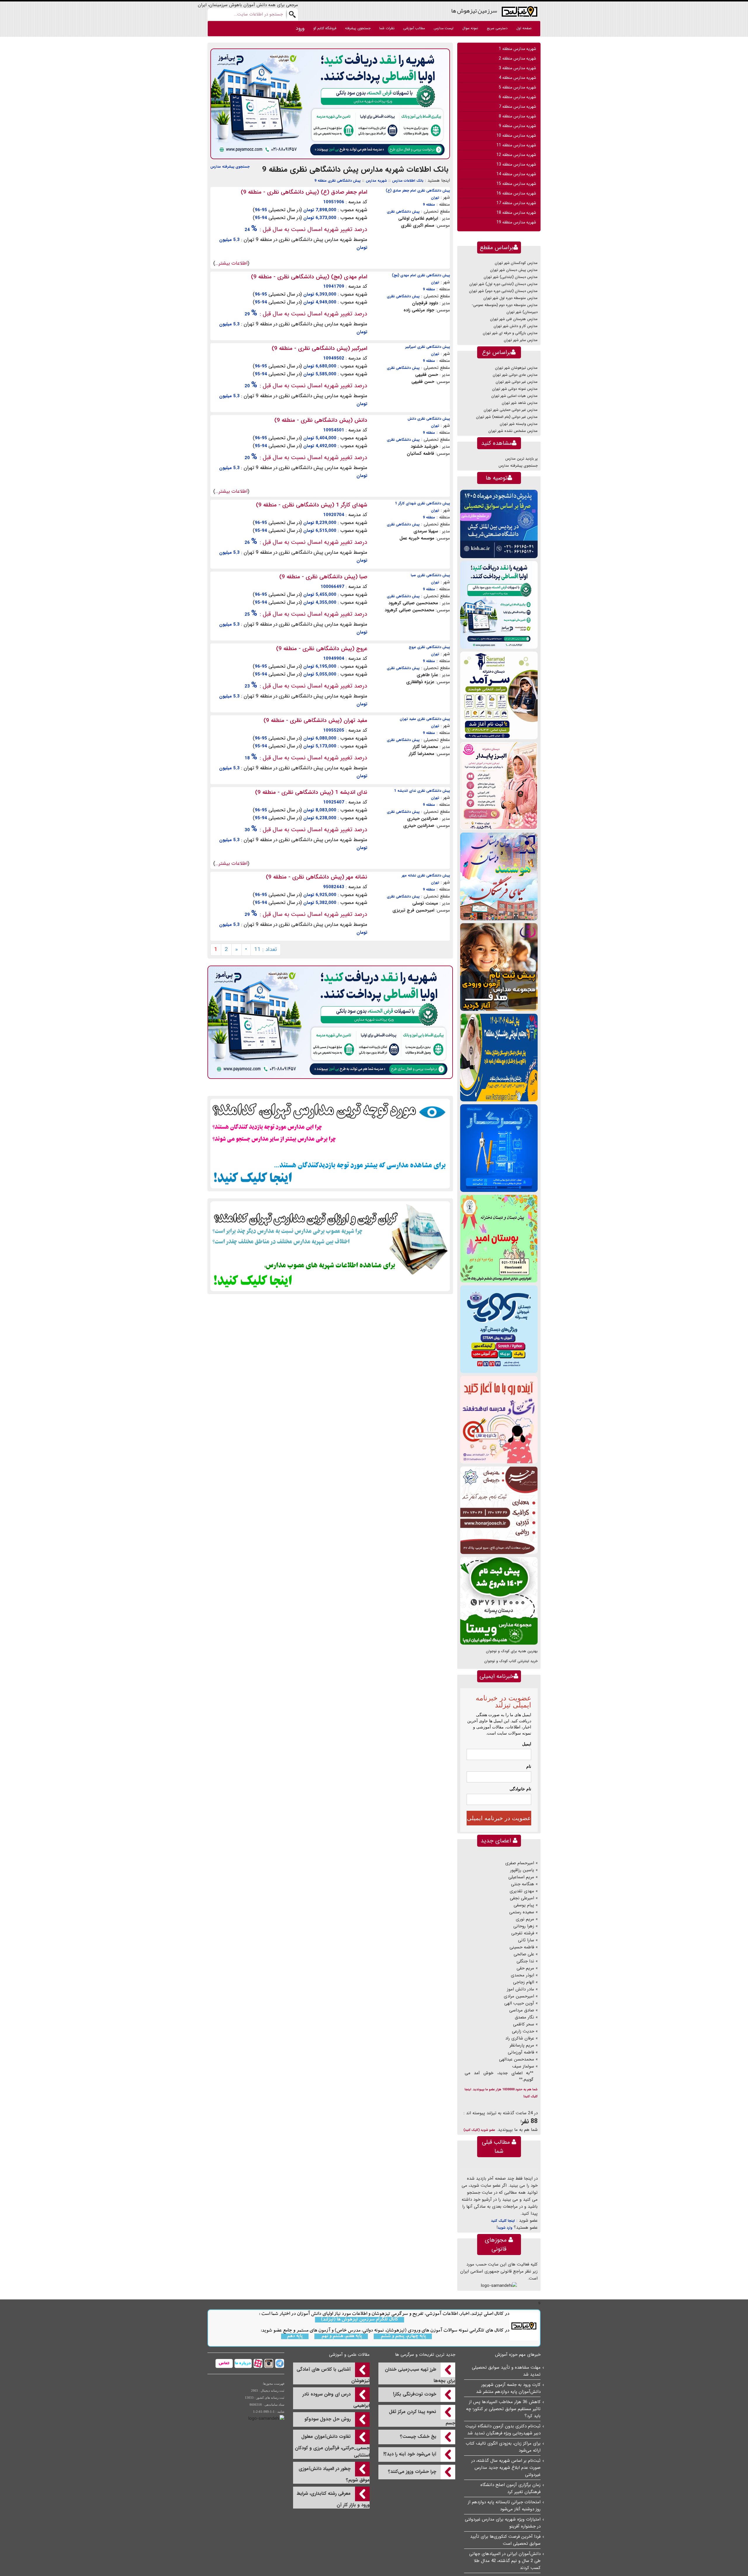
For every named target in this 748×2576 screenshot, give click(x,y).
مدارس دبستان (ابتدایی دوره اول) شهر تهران (503, 284)
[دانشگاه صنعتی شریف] (499, 524)
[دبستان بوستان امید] (499, 1238)
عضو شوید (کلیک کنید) (479, 2130)
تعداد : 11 (266, 949)
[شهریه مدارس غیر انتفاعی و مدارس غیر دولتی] (330, 1246)
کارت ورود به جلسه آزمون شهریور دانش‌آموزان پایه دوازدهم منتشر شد (508, 2388)
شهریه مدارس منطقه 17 (516, 203)
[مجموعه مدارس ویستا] (499, 1601)
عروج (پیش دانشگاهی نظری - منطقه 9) (322, 649)
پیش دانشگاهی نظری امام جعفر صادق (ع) (418, 191)
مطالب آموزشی (414, 28)
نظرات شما (387, 28)
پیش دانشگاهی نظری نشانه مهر (426, 875)
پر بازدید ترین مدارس (521, 459)
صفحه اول (524, 28)
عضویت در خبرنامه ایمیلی (499, 1818)
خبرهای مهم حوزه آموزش (518, 2355)
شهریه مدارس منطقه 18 (516, 213)
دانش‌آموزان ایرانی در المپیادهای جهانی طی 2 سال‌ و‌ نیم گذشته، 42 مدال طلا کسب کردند (505, 2561)
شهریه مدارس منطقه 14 (516, 174)
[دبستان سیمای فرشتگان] (499, 876)
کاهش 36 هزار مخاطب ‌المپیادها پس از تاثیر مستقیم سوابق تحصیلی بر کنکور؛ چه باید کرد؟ (503, 2409)
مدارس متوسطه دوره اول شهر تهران (510, 298)
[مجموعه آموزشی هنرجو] (499, 1510)
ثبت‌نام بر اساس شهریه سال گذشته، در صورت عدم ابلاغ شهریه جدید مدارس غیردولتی (506, 2468)
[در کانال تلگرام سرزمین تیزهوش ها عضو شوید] (279, 2363)
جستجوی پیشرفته (358, 28)
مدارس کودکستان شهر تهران (516, 263)
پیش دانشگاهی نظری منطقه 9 (337, 181)
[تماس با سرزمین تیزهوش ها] (224, 2363)
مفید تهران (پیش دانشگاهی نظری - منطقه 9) (315, 721)
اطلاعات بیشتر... (231, 263)
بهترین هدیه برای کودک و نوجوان (512, 1651)
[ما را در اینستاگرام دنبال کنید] (268, 2363)
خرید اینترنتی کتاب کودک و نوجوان (511, 1661)
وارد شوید (505, 2228)
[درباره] (242, 2363)
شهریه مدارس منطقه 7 (517, 107)
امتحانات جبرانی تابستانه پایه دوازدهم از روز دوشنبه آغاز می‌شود (504, 2506)
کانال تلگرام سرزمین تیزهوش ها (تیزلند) (360, 2320)
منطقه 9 (429, 205)
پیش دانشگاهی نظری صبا (430, 575)
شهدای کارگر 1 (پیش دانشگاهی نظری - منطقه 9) (312, 505)
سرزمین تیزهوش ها (474, 11)
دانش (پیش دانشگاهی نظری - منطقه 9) (321, 420)
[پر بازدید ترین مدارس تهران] (330, 1143)
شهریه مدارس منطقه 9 (517, 126)
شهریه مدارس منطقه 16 (516, 193)
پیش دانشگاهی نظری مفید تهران (425, 719)
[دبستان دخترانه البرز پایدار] (499, 786)
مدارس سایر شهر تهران (521, 340)
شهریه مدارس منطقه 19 (516, 222)
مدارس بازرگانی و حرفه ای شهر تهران (510, 333)
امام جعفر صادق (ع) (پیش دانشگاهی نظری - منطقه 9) (304, 192)
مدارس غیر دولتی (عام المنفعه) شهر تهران (507, 417)
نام (529, 1766)
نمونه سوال (470, 28)
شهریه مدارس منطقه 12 (516, 155)
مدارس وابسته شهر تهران (519, 424)
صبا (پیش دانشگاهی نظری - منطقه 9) (323, 577)
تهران (435, 198)
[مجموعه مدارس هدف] (499, 967)
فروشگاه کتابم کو (325, 28)
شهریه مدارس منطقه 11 (516, 145)
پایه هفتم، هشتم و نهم (341, 2336)
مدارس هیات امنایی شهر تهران (514, 396)
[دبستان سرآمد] (499, 695)
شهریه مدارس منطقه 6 (517, 97)
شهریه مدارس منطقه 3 (517, 68)
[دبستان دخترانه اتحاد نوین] (499, 1420)
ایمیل (527, 1744)
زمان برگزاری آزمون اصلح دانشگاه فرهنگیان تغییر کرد (510, 2488)
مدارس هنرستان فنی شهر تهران (514, 319)
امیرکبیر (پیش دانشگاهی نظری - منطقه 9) (320, 348)
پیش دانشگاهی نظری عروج (429, 647)
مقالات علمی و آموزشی (349, 2355)
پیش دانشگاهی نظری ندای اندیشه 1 (422, 791)
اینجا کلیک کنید (503, 2221)
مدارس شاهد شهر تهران (520, 403)
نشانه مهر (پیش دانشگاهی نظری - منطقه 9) (317, 877)
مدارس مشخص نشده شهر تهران (513, 431)
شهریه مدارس (376, 181)
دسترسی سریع (497, 28)
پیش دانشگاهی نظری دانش (429, 419)
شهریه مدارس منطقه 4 (517, 78)
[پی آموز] (330, 104)
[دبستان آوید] (499, 1329)
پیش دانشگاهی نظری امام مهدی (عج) (421, 275)
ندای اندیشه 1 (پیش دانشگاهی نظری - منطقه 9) (311, 792)
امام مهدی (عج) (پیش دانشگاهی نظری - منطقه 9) (309, 277)
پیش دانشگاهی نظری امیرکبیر (428, 347)
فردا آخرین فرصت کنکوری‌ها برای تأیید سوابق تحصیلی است (505, 2540)
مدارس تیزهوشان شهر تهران (516, 368)
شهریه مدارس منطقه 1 (517, 49)
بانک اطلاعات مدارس (408, 181)
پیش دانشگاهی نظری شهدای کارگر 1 (423, 503)
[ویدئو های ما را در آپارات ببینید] (257, 2363)
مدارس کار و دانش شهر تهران (516, 326)
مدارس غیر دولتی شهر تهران (517, 382)
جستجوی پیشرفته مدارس (230, 167)
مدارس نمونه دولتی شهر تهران (515, 389)
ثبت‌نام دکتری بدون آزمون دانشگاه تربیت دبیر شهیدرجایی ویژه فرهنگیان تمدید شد (503, 2430)
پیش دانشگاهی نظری (403, 212)
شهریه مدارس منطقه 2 (517, 58)
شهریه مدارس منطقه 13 (516, 164)
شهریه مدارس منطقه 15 (516, 184)
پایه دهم (295, 2336)
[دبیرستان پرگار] (499, 1148)
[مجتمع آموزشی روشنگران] (499, 1057)
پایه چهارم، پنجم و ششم (403, 2336)
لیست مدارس (444, 28)
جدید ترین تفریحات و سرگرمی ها (425, 2355)
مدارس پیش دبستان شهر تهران (514, 270)
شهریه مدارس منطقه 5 (517, 87)
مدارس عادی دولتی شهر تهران (515, 375)
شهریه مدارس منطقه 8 (517, 116)
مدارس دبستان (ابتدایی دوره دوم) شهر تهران (503, 291)
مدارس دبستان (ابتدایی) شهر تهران (511, 277)
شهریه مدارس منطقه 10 (516, 136)
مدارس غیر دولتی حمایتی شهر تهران (511, 410)
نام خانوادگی (520, 1789)
